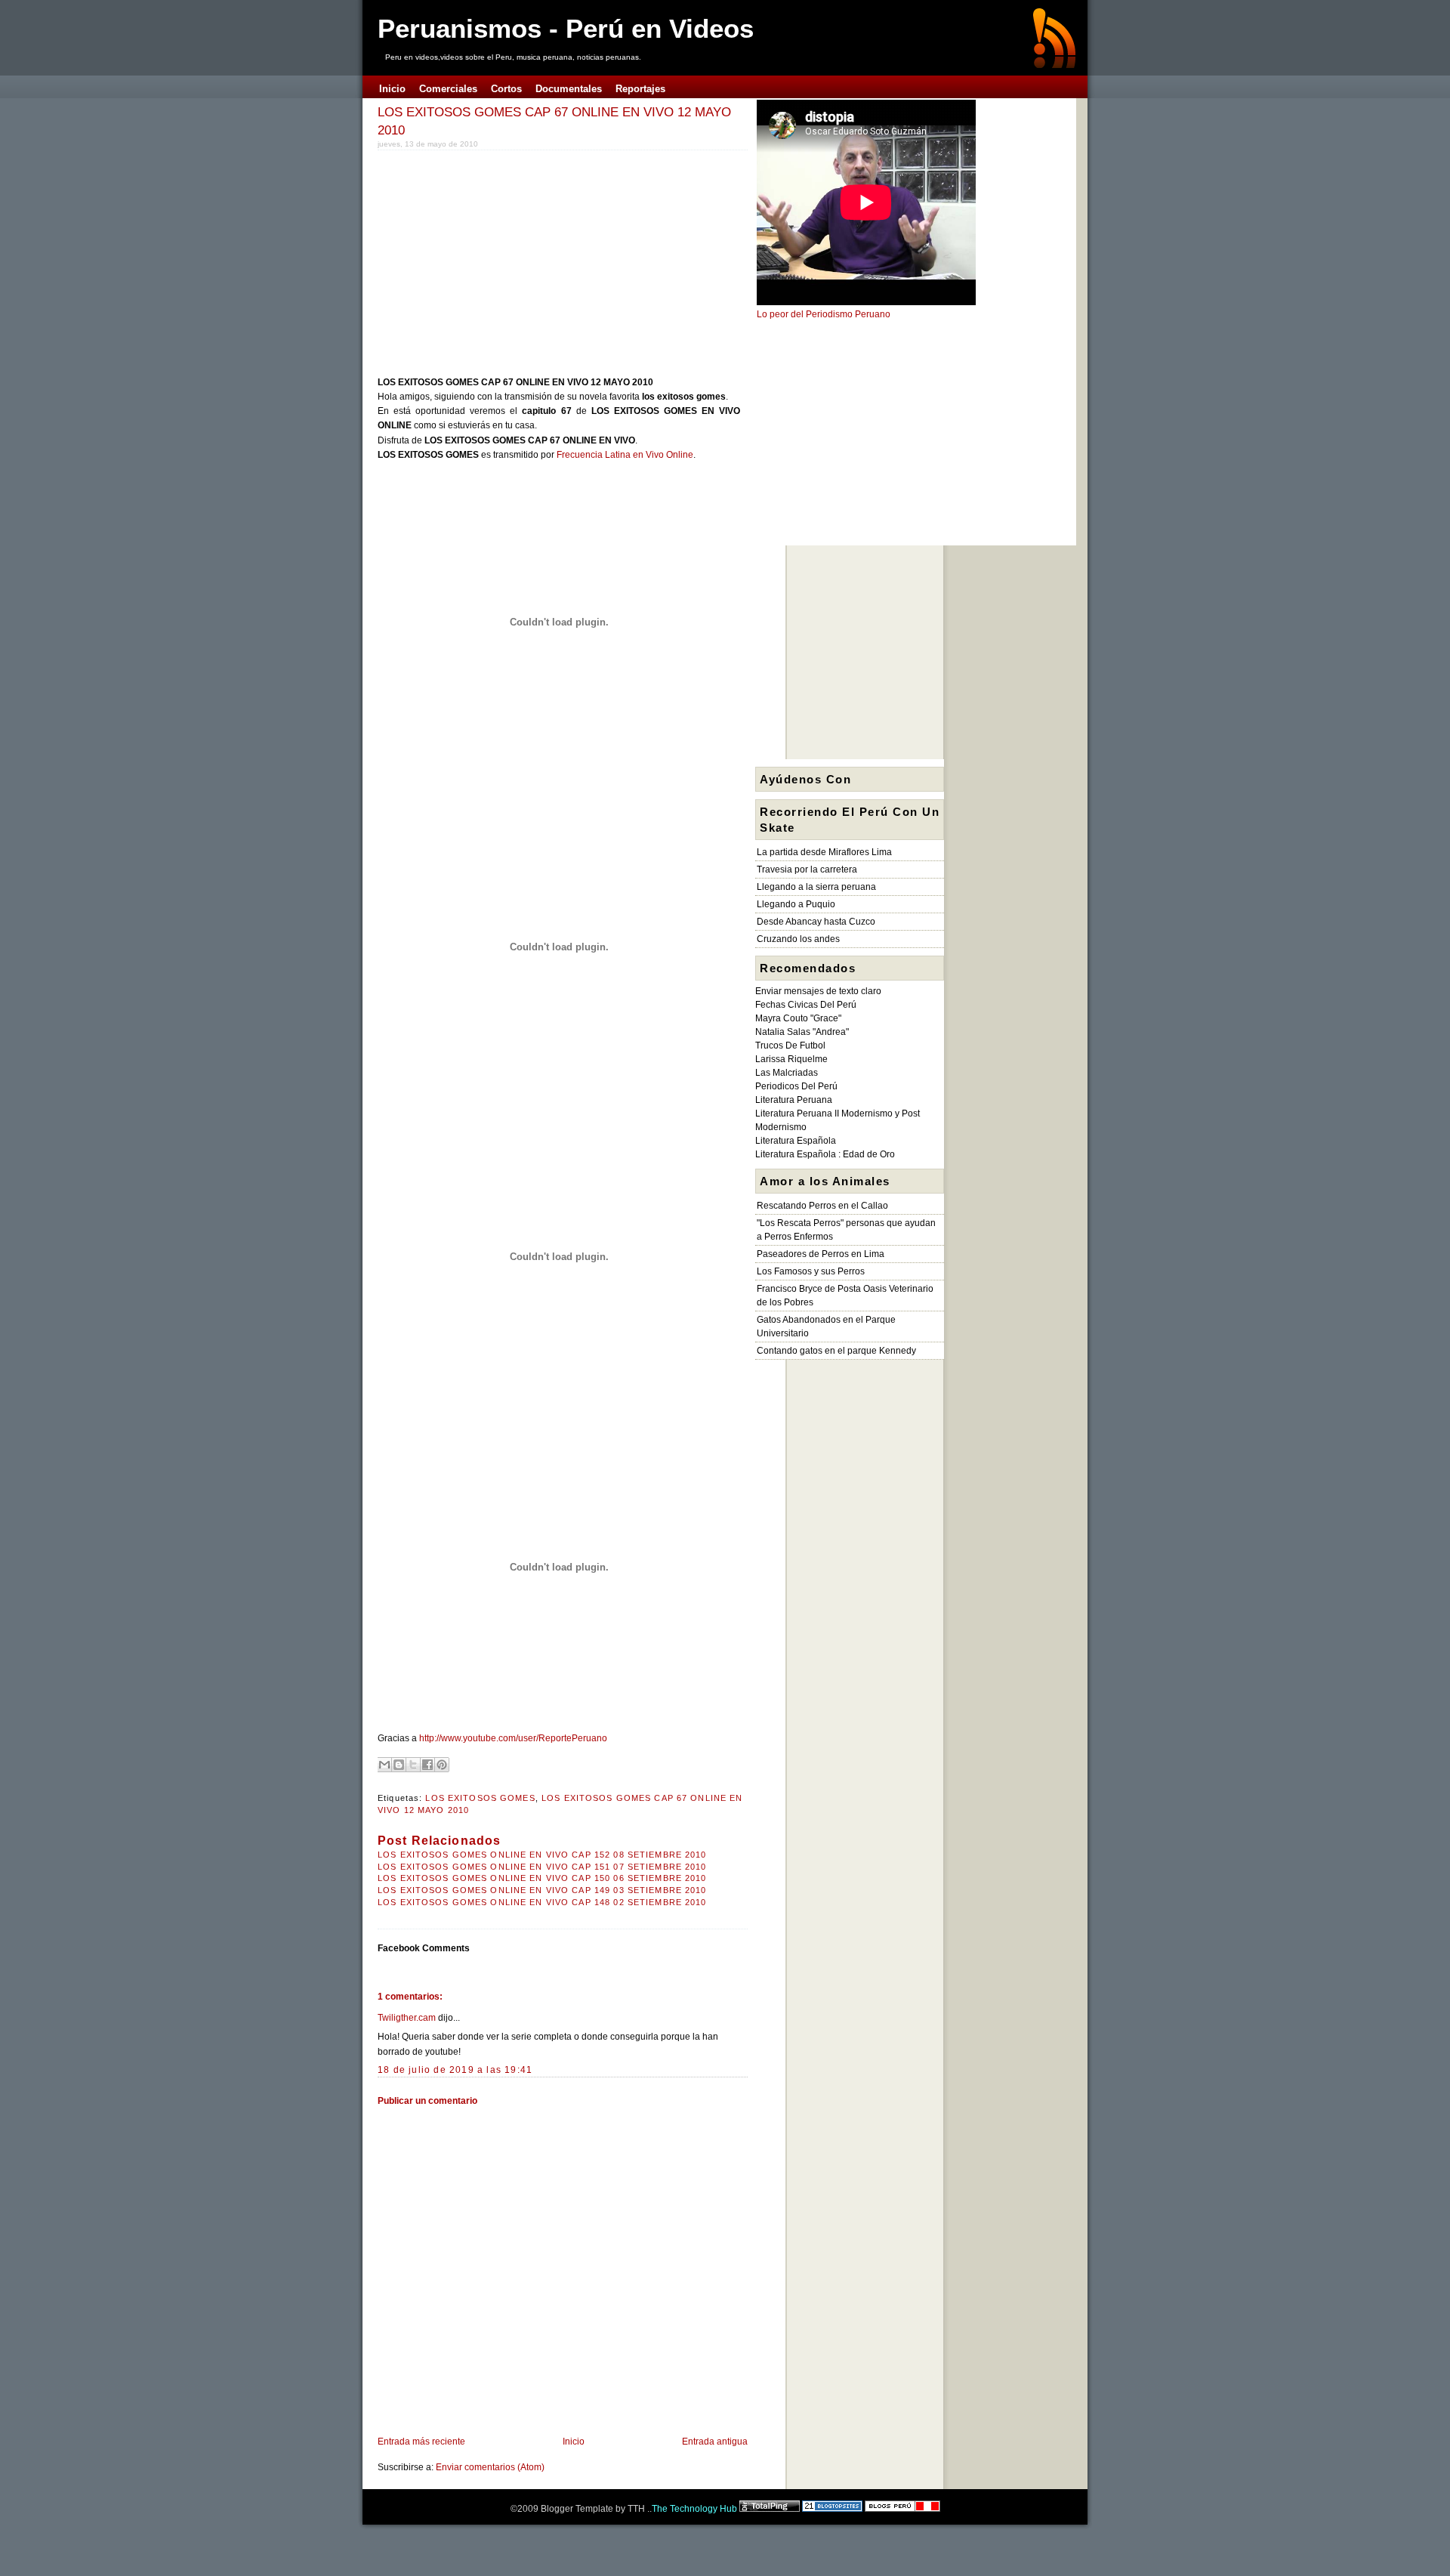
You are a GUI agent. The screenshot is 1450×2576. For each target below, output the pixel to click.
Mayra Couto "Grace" (798, 1018)
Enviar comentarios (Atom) (490, 2467)
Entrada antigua (715, 2442)
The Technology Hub (694, 2509)
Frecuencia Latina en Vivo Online (625, 455)
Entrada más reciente (421, 2442)
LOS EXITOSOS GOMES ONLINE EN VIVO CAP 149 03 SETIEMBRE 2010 (542, 1890)
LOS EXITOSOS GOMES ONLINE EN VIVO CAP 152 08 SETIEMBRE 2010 (542, 1855)
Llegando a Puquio (796, 904)
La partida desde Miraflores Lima (824, 852)
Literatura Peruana (794, 1100)
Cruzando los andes (798, 939)
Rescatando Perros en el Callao (822, 1206)
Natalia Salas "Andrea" (802, 1032)
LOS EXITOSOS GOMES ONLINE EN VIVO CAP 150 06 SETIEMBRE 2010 (542, 1878)
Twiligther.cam (407, 2018)
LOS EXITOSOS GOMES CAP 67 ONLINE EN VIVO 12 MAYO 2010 (554, 121)
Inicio (574, 2442)
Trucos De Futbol (790, 1046)
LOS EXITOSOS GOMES (480, 1798)
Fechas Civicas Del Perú (806, 1005)
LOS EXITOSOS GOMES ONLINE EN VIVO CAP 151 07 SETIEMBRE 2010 (542, 1867)
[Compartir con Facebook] (427, 1765)
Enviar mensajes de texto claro (818, 991)
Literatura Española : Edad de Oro (825, 1154)
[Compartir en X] (413, 1765)
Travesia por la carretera (807, 869)
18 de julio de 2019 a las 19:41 (455, 2070)
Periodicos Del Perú (796, 1086)
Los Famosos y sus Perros (811, 1271)
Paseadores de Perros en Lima (821, 1254)
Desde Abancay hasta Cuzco (816, 922)
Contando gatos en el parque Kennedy (836, 1351)
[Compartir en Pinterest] (442, 1765)
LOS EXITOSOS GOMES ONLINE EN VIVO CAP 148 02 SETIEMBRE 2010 (542, 1902)
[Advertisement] (504, 260)
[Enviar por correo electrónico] (384, 1765)
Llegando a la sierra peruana (816, 887)
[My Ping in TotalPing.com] (770, 2509)
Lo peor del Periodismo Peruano (824, 314)
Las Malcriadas (787, 1073)
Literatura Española (796, 1141)
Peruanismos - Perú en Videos (566, 28)
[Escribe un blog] (399, 1765)
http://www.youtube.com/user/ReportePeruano (513, 1738)
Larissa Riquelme (791, 1059)
